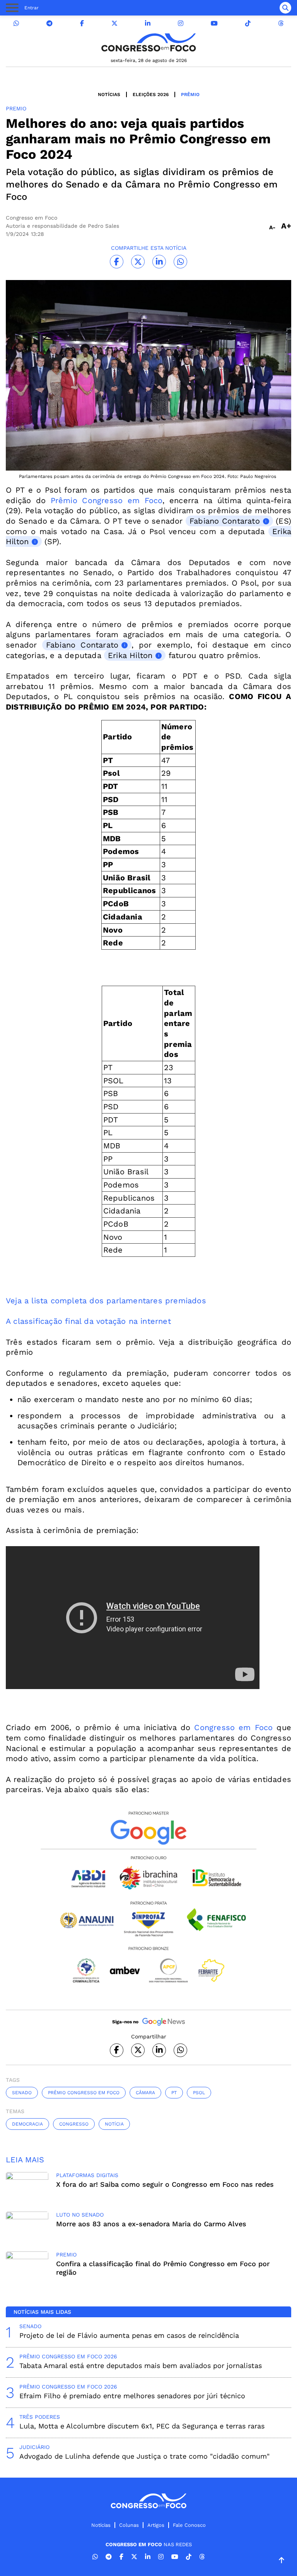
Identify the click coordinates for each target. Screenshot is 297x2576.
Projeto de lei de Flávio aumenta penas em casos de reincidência (129, 2335)
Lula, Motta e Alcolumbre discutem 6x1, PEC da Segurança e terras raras (142, 2426)
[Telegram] (49, 23)
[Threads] (281, 23)
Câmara (145, 2093)
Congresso (74, 2124)
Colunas (129, 2525)
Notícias (109, 95)
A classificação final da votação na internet (88, 1321)
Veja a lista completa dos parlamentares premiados (106, 1301)
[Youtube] (214, 23)
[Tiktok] (248, 23)
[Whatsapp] (16, 23)
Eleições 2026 (151, 95)
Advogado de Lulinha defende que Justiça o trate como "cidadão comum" (144, 2456)
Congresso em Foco (231, 1727)
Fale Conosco (189, 2525)
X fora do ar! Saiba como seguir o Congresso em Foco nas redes (165, 2184)
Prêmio (190, 95)
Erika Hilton (130, 655)
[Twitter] (114, 23)
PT (174, 2093)
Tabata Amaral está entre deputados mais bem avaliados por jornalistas (141, 2365)
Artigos (156, 2525)
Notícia (114, 2124)
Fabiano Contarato (225, 521)
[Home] (148, 42)
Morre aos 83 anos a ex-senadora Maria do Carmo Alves (151, 2224)
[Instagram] (181, 23)
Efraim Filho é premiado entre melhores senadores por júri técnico (132, 2396)
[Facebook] (82, 23)
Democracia (27, 2124)
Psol (199, 2093)
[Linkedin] (148, 23)
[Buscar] (285, 8)
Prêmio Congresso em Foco (107, 500)
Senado (22, 2093)
